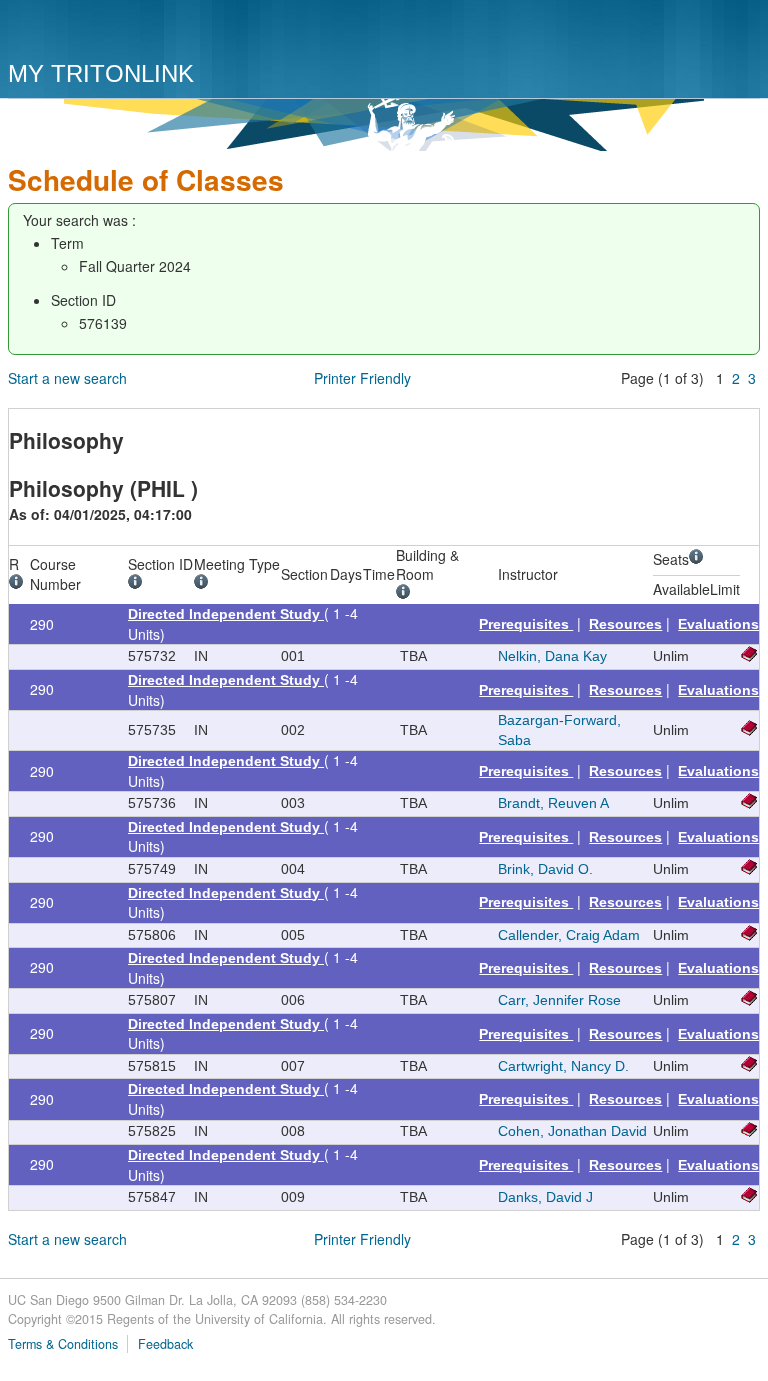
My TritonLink (101, 73)
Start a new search (67, 378)
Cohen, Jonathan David (572, 1131)
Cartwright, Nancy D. (563, 1066)
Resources (625, 624)
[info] (19, 584)
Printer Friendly (362, 378)
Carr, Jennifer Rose (559, 1000)
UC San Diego (122, 32)
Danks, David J (545, 1197)
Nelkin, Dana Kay (552, 656)
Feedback (165, 1344)
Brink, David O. (545, 869)
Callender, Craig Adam (569, 935)
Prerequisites (526, 624)
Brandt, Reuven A (553, 803)
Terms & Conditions (63, 1344)
